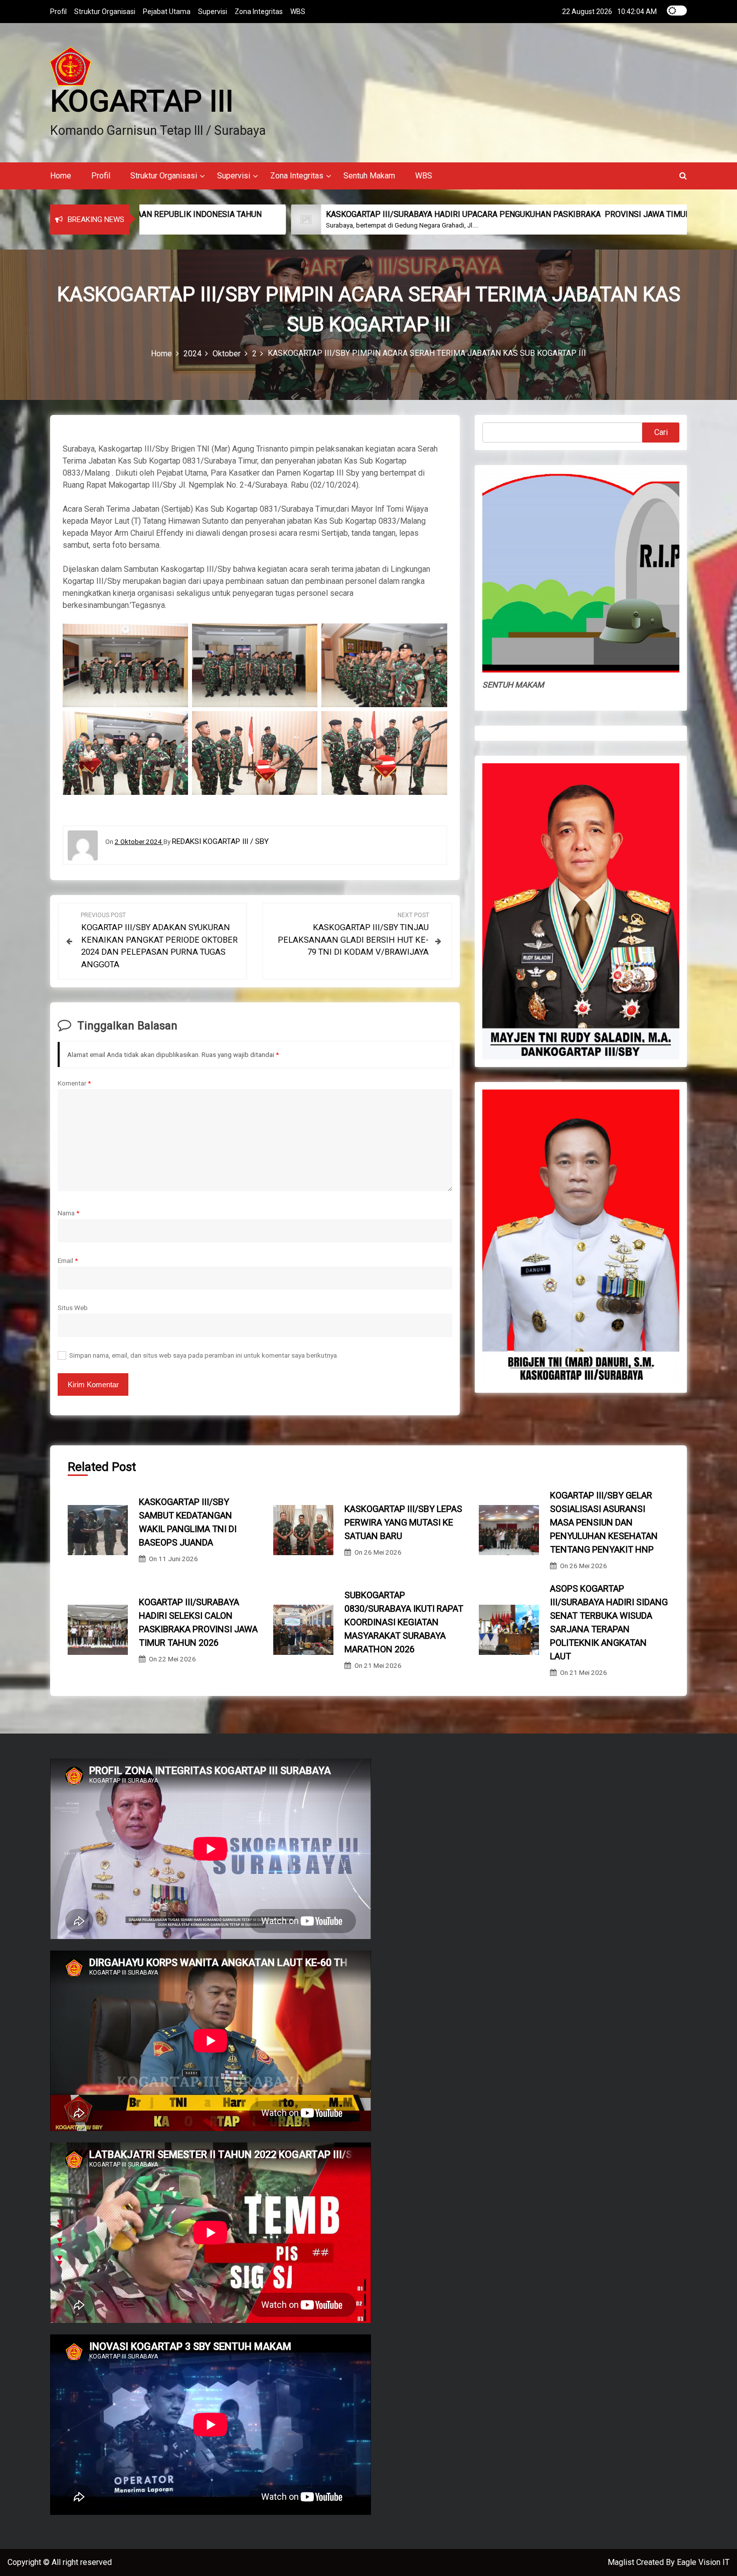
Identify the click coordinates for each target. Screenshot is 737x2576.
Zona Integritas (259, 12)
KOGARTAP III (142, 101)
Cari (661, 432)
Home (61, 176)
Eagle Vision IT (703, 2562)
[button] (683, 176)
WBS (298, 12)
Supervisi (213, 12)
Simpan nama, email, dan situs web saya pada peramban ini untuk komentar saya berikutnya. (204, 1355)
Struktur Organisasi (105, 12)
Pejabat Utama (167, 12)
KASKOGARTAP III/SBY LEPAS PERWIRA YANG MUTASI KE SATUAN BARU (403, 1522)
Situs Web (73, 1308)
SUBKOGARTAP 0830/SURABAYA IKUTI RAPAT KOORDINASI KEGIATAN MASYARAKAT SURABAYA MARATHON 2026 (404, 1622)
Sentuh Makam (369, 176)
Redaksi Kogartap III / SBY (220, 841)
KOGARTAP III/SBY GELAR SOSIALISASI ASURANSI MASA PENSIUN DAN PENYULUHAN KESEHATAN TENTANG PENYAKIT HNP (604, 1522)
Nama (68, 1213)
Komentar (74, 1083)
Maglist (622, 2562)
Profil (58, 12)
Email (68, 1260)
